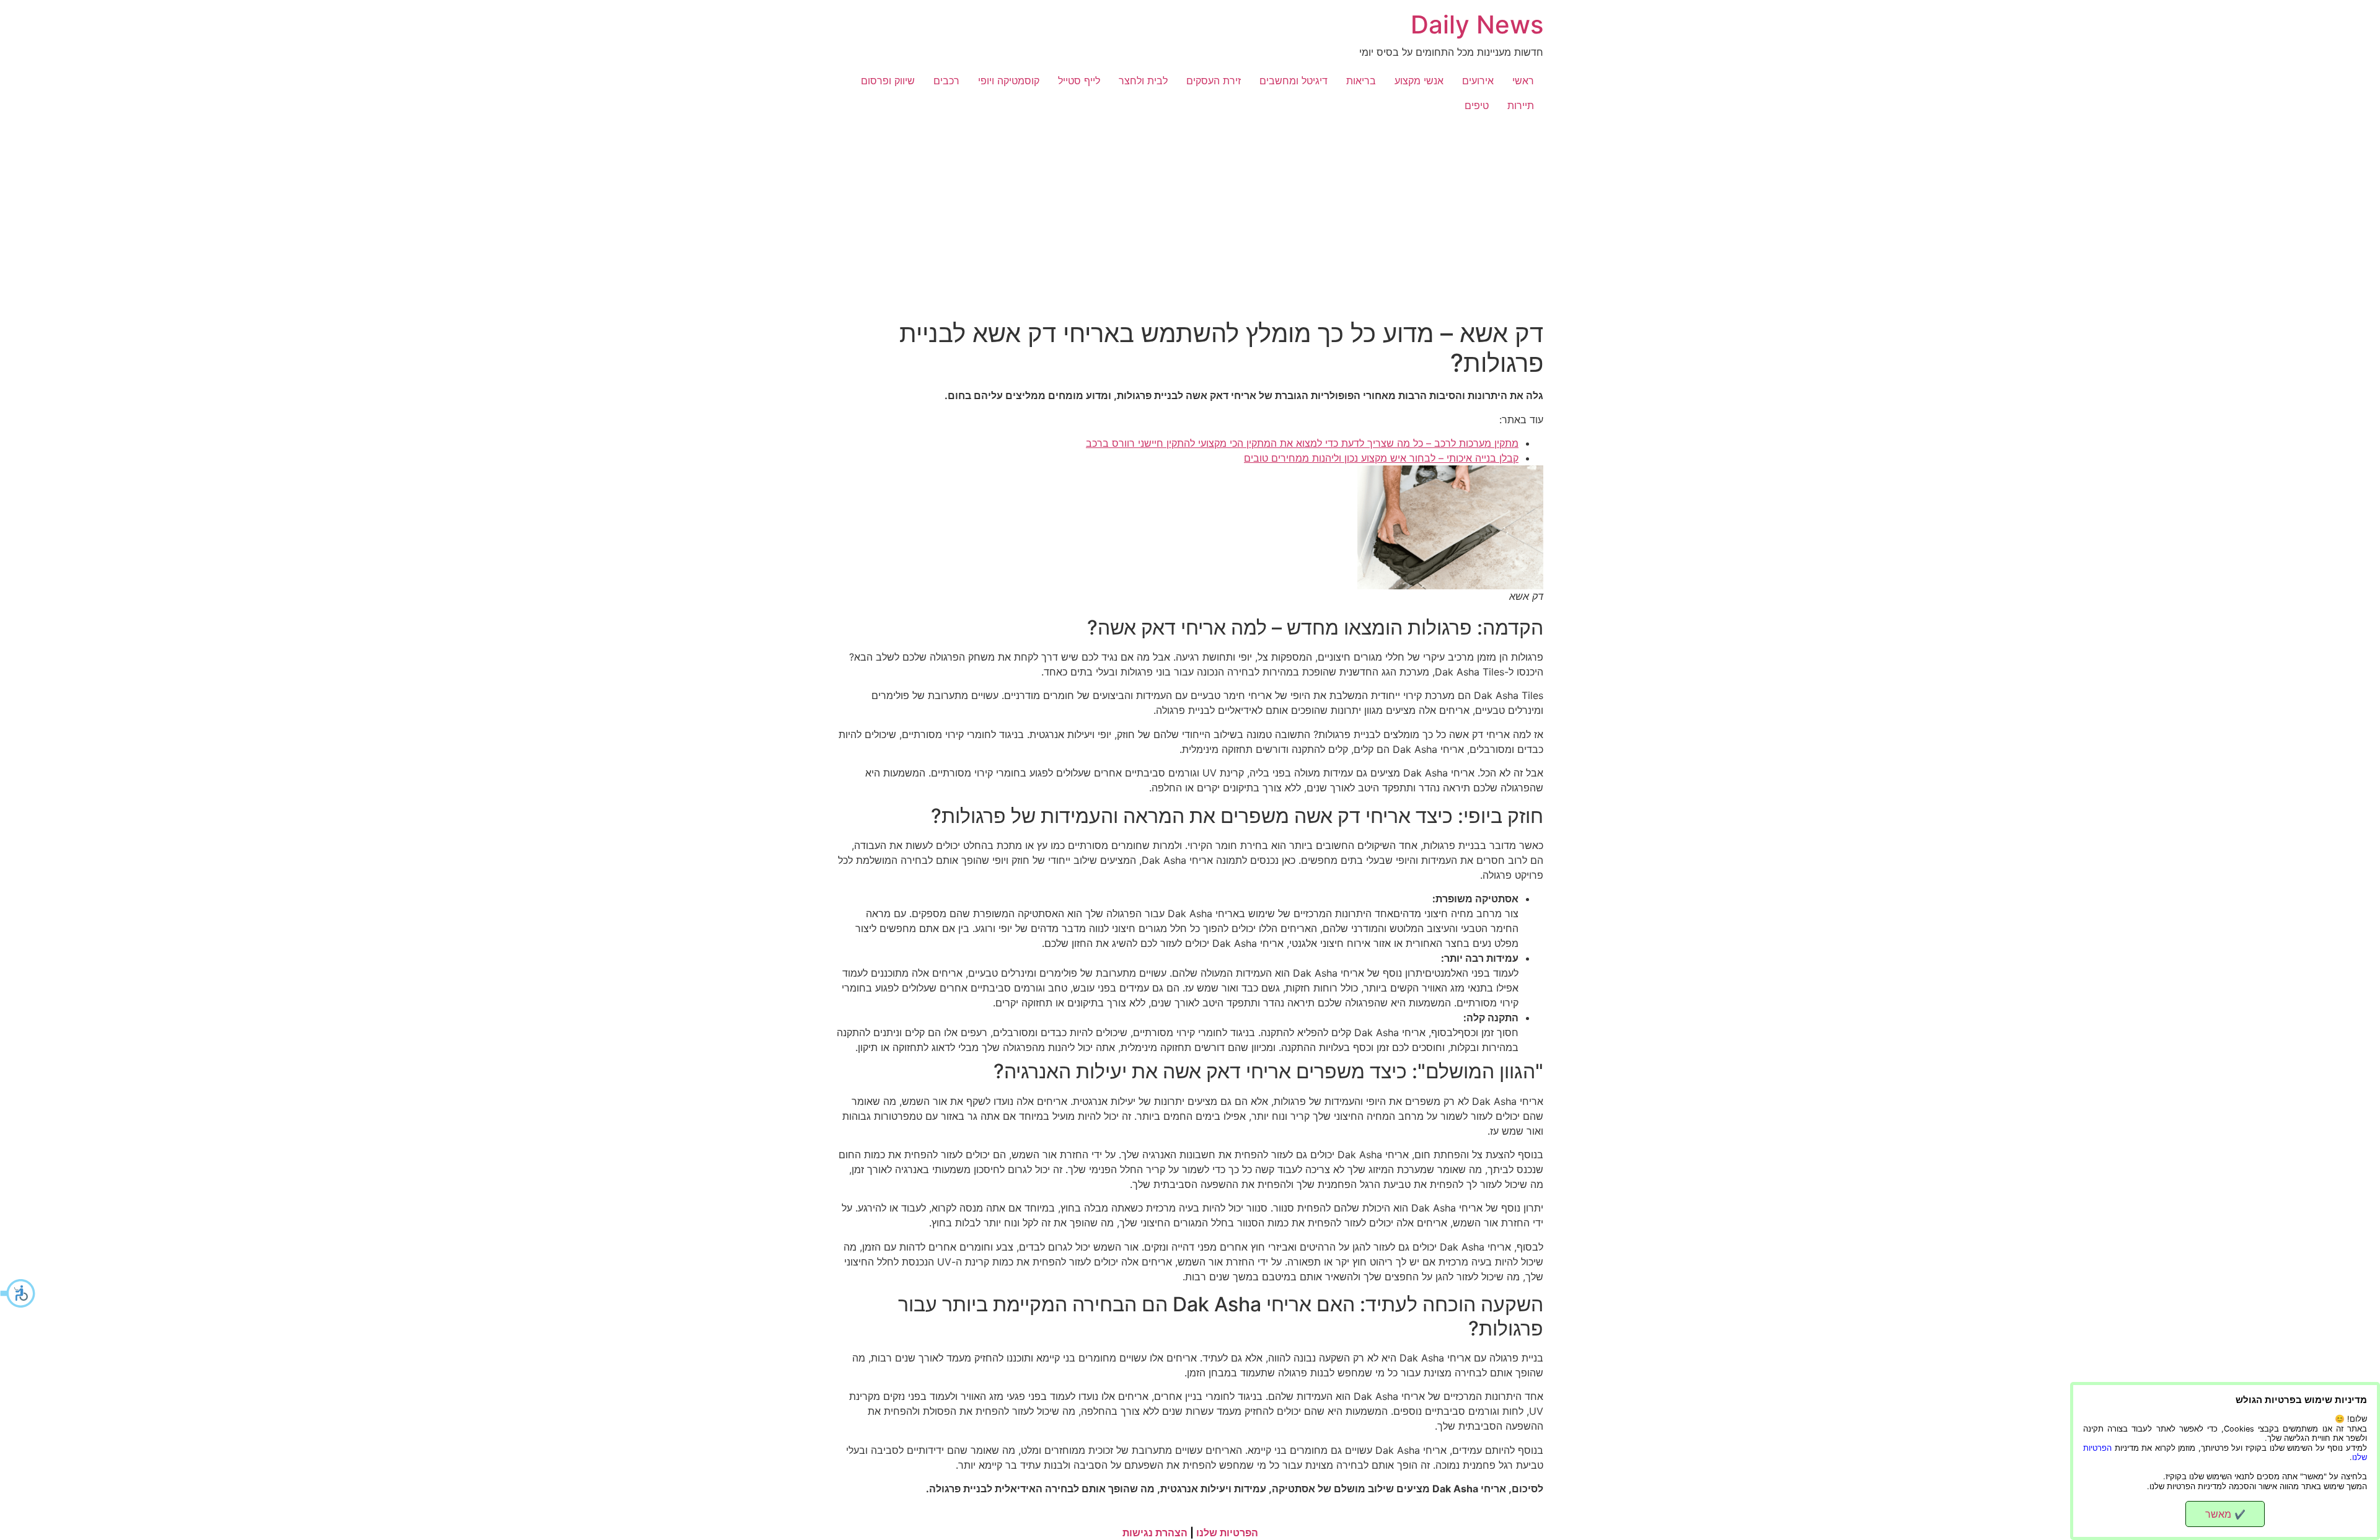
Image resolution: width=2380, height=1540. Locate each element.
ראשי (1523, 81)
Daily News (1477, 24)
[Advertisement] (1190, 211)
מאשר (2225, 1514)
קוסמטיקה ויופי (1009, 81)
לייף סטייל (1079, 81)
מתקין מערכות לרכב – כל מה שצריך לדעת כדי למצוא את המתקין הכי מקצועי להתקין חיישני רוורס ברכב (1302, 443)
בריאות (1361, 81)
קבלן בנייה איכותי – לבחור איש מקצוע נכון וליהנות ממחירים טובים (1381, 458)
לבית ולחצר (1143, 81)
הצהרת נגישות (1155, 1533)
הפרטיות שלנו (1227, 1533)
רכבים (946, 81)
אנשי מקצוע (1419, 81)
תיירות (1521, 105)
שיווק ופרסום (888, 81)
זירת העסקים (1214, 81)
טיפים (1477, 105)
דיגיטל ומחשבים (1294, 81)
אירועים (1478, 81)
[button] (19, 1293)
